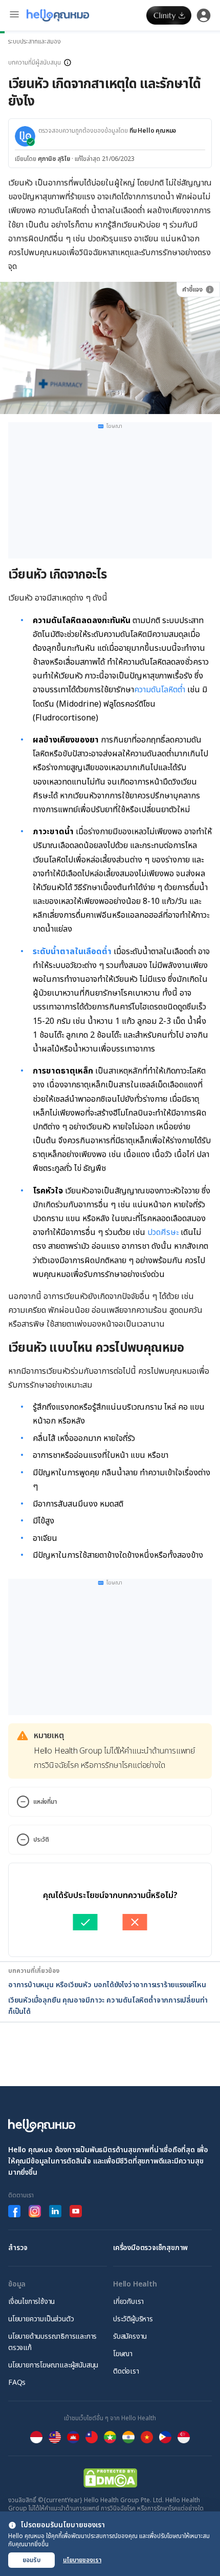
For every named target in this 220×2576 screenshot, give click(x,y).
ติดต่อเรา (126, 2371)
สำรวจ (18, 2248)
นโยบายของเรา (82, 2560)
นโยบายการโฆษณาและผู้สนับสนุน (53, 2365)
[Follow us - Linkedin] (55, 2211)
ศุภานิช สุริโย (54, 159)
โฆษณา (123, 2354)
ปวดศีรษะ (163, 1232)
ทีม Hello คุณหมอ (153, 131)
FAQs (17, 2383)
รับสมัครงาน (130, 2336)
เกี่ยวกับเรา (128, 2302)
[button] (110, 63)
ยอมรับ (31, 2560)
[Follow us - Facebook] (14, 2211)
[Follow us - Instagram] (35, 2211)
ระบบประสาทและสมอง (35, 42)
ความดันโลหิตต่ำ (160, 690)
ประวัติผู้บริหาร (133, 2319)
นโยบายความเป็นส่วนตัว (41, 2319)
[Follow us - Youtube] (76, 2211)
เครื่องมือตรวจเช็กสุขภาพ (150, 2248)
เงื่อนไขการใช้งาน (31, 2302)
